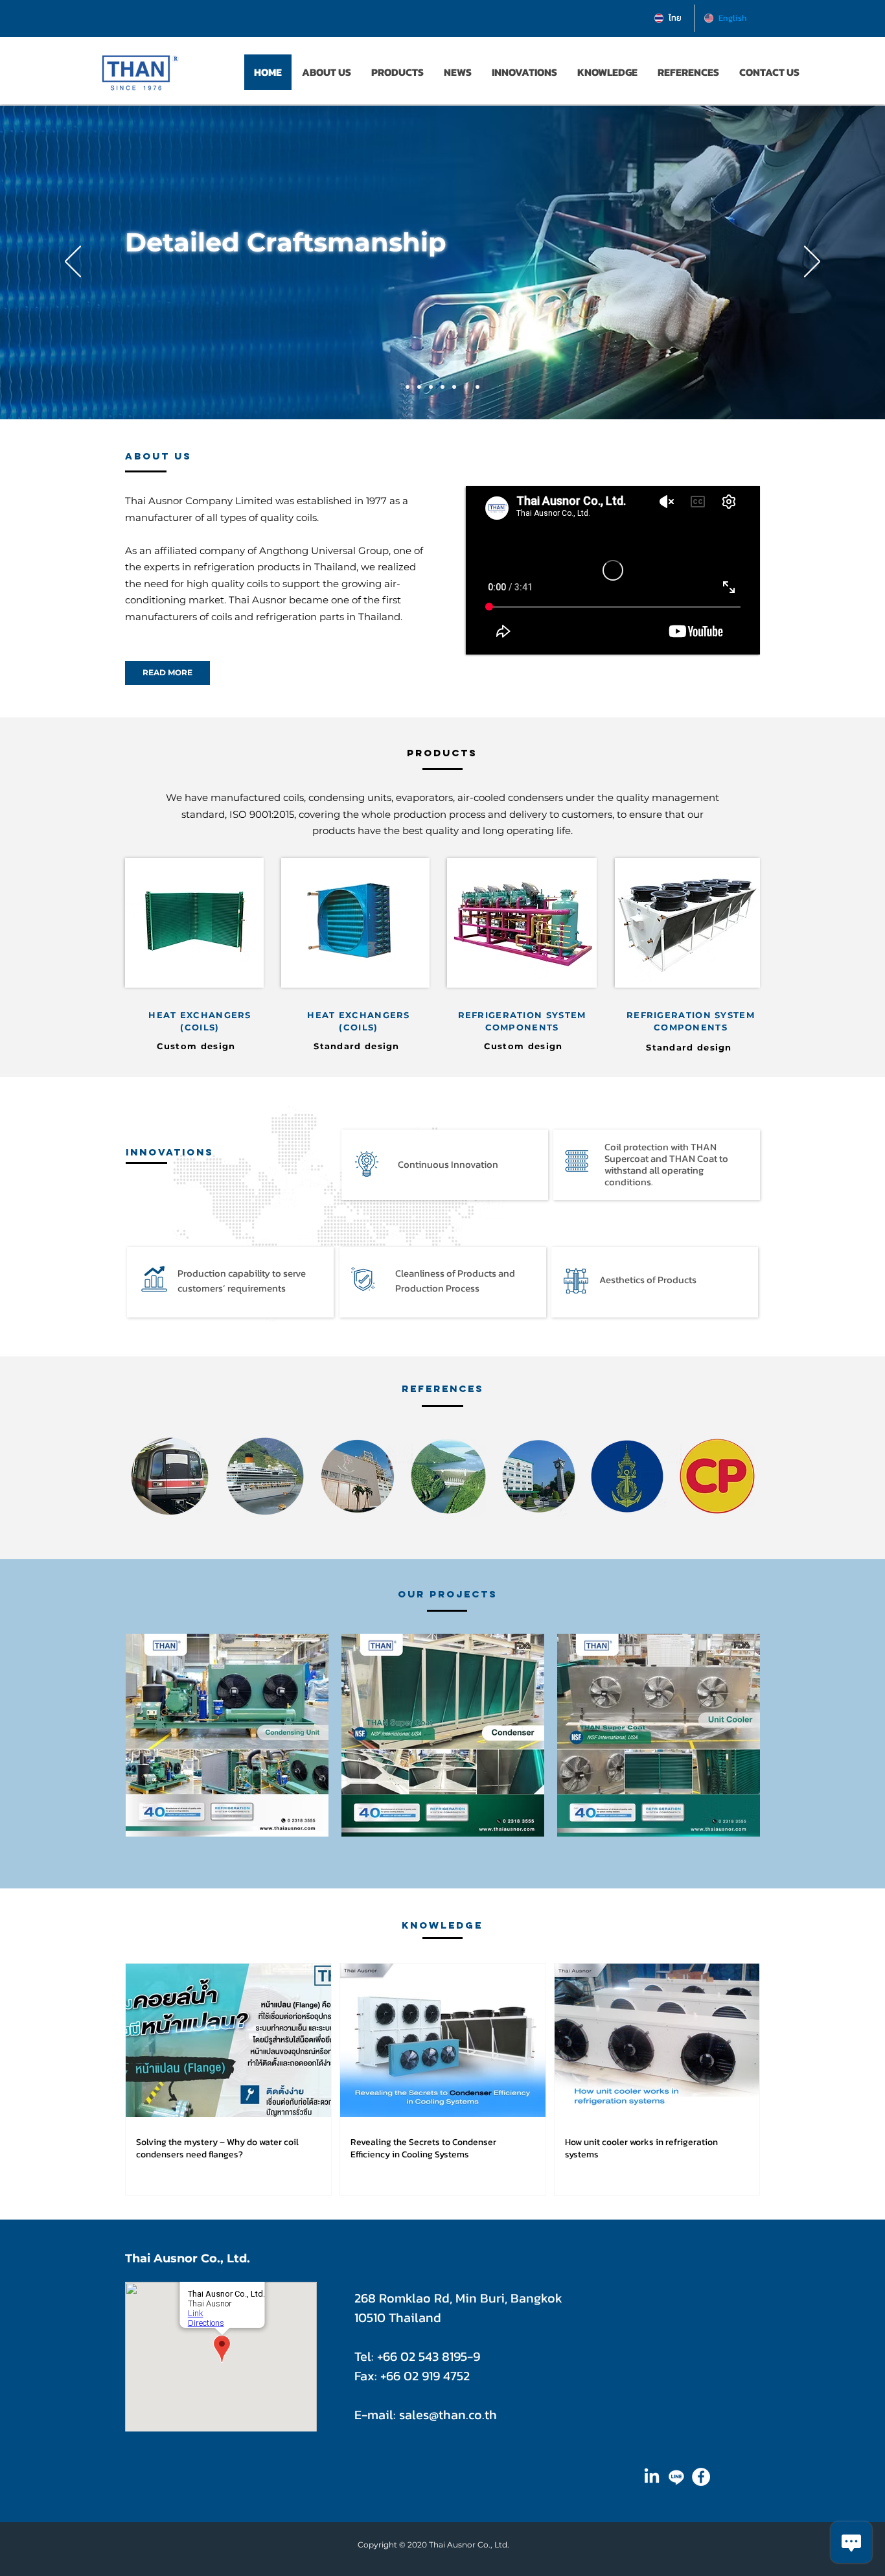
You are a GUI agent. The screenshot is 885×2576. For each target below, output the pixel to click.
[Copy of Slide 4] (419, 387)
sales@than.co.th (448, 2415)
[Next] (812, 262)
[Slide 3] (454, 387)
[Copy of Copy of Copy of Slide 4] (477, 387)
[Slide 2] (466, 387)
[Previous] (73, 262)
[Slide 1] (442, 387)
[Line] (676, 2477)
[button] (769, 72)
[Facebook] (701, 2477)
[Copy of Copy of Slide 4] (408, 387)
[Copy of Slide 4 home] (431, 387)
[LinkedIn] (652, 2477)
